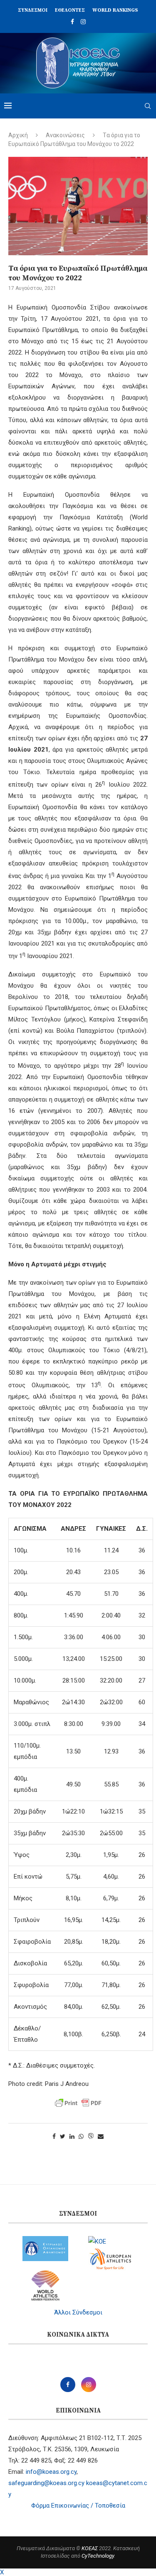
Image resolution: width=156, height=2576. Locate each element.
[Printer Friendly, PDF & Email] (78, 2103)
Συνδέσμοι (33, 10)
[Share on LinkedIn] (72, 2136)
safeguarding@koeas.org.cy (46, 2483)
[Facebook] (72, 22)
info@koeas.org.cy (51, 2472)
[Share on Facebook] (54, 2136)
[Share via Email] (101, 2136)
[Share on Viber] (91, 2137)
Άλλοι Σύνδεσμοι (78, 2312)
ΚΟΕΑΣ (90, 2548)
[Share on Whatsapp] (81, 2136)
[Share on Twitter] (63, 2136)
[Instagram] (83, 22)
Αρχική (18, 135)
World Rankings (115, 10)
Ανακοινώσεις (65, 135)
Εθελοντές (70, 10)
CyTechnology (98, 2556)
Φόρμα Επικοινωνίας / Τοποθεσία (78, 2506)
